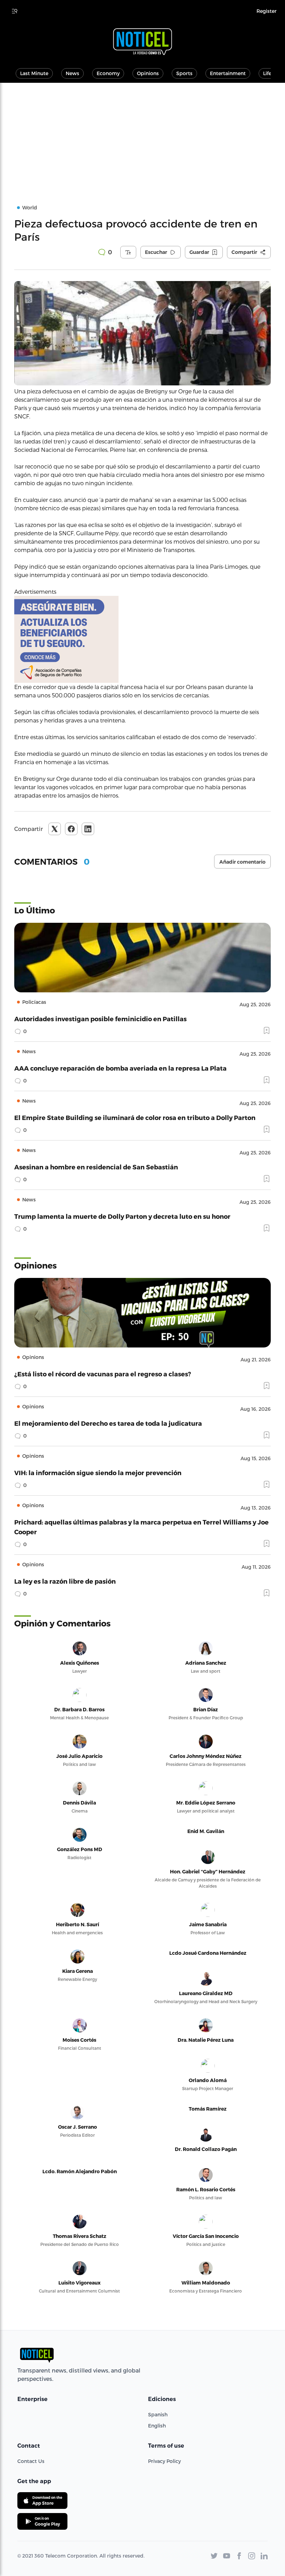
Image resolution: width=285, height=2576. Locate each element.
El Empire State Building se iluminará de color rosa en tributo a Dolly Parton (135, 1117)
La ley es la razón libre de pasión (65, 1581)
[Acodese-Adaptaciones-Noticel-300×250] (142, 639)
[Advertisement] (142, 135)
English (157, 2426)
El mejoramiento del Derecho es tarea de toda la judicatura (108, 1423)
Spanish (158, 2414)
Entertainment (228, 73)
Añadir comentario (242, 862)
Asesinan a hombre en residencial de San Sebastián (96, 1167)
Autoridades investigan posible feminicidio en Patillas (100, 1019)
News (72, 73)
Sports (184, 73)
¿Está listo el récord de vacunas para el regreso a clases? (103, 1374)
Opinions (148, 73)
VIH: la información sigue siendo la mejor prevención (98, 1473)
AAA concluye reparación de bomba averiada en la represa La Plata (120, 1068)
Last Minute (34, 73)
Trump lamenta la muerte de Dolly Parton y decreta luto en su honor (122, 1216)
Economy (108, 73)
